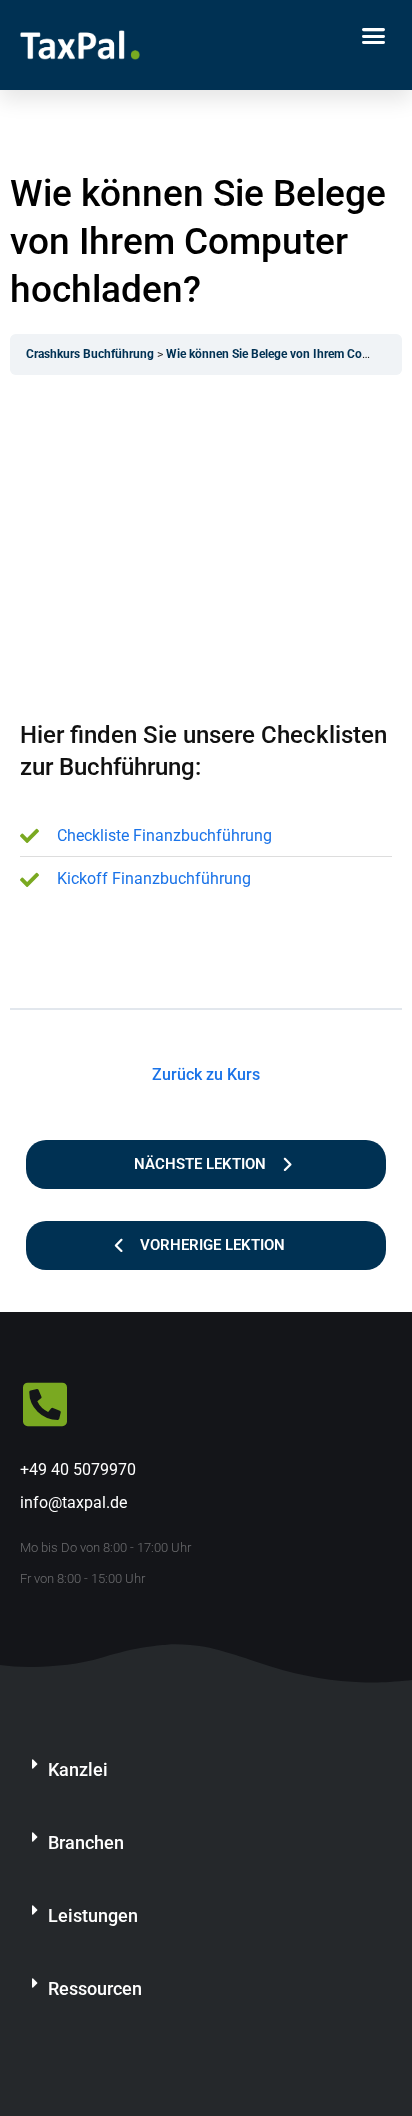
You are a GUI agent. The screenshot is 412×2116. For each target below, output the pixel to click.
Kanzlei (78, 1769)
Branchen (86, 1842)
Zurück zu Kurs (206, 1074)
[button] (374, 35)
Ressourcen (95, 1988)
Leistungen (93, 1915)
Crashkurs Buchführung (91, 354)
